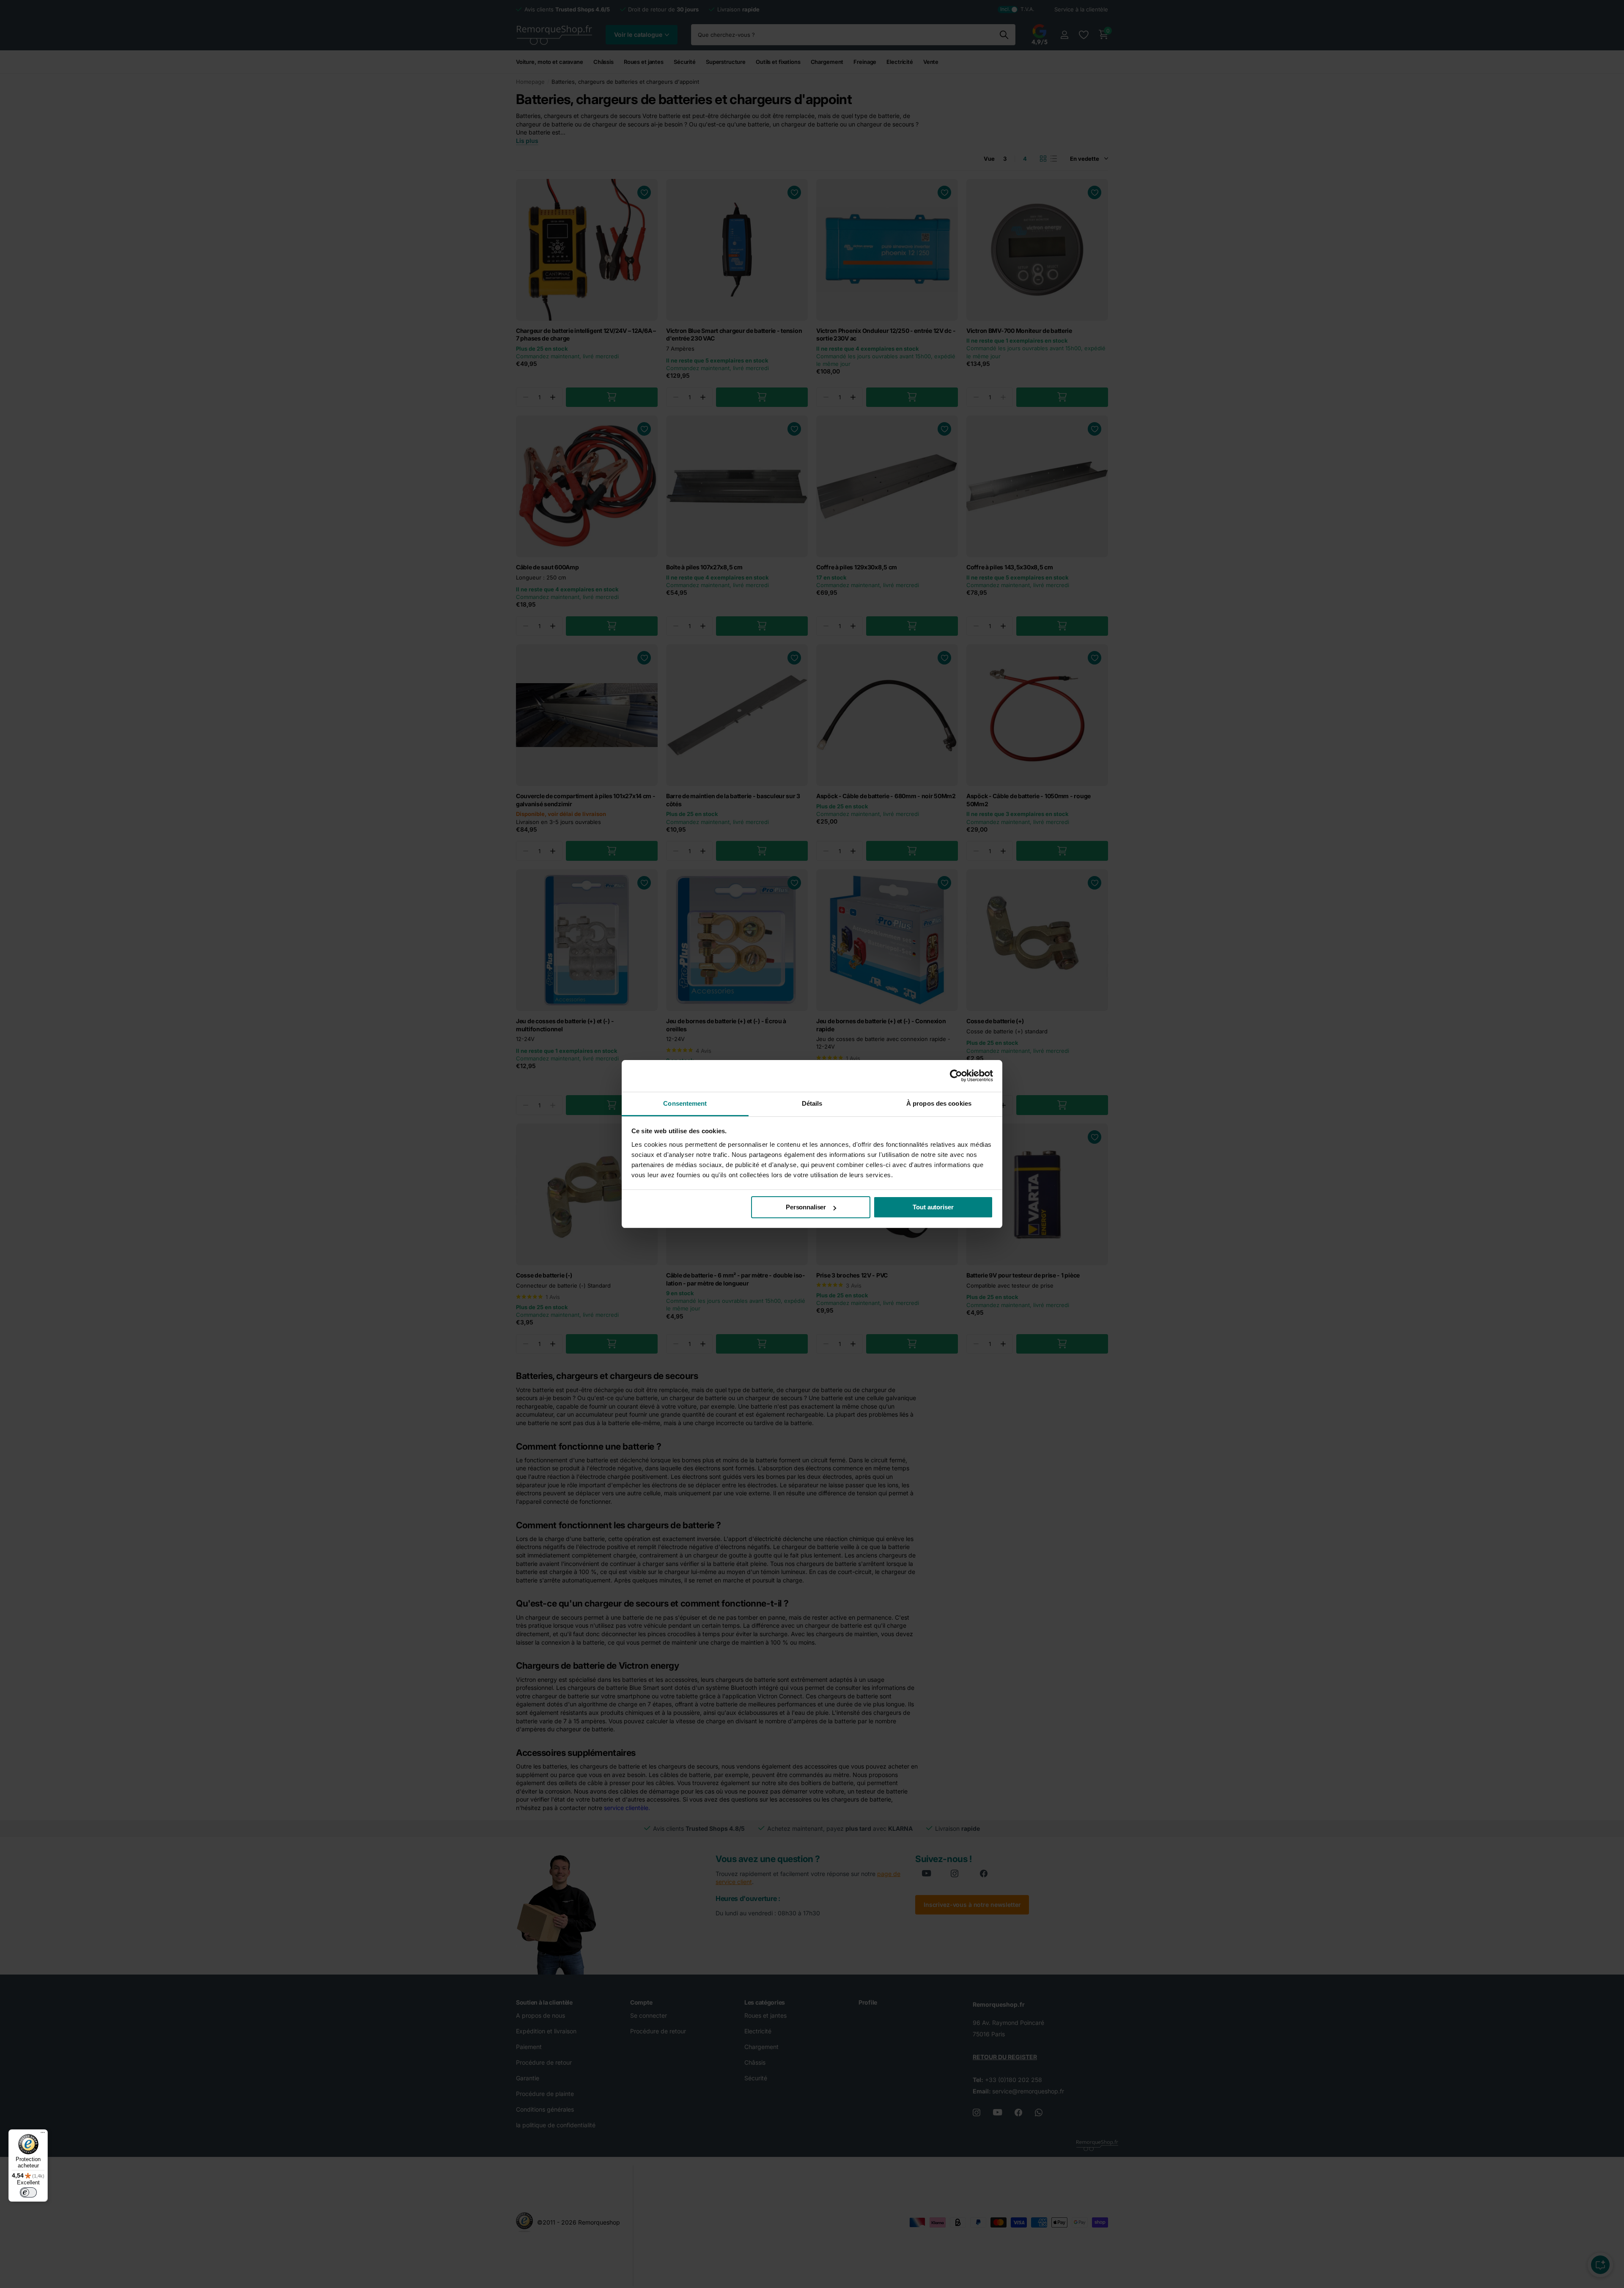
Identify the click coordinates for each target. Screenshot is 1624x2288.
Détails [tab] (812, 1103)
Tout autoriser (933, 1207)
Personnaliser (806, 1207)
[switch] (28, 2192)
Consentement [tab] (685, 1103)
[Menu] (43, 2134)
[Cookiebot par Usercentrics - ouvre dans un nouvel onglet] (956, 1076)
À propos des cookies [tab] (939, 1103)
